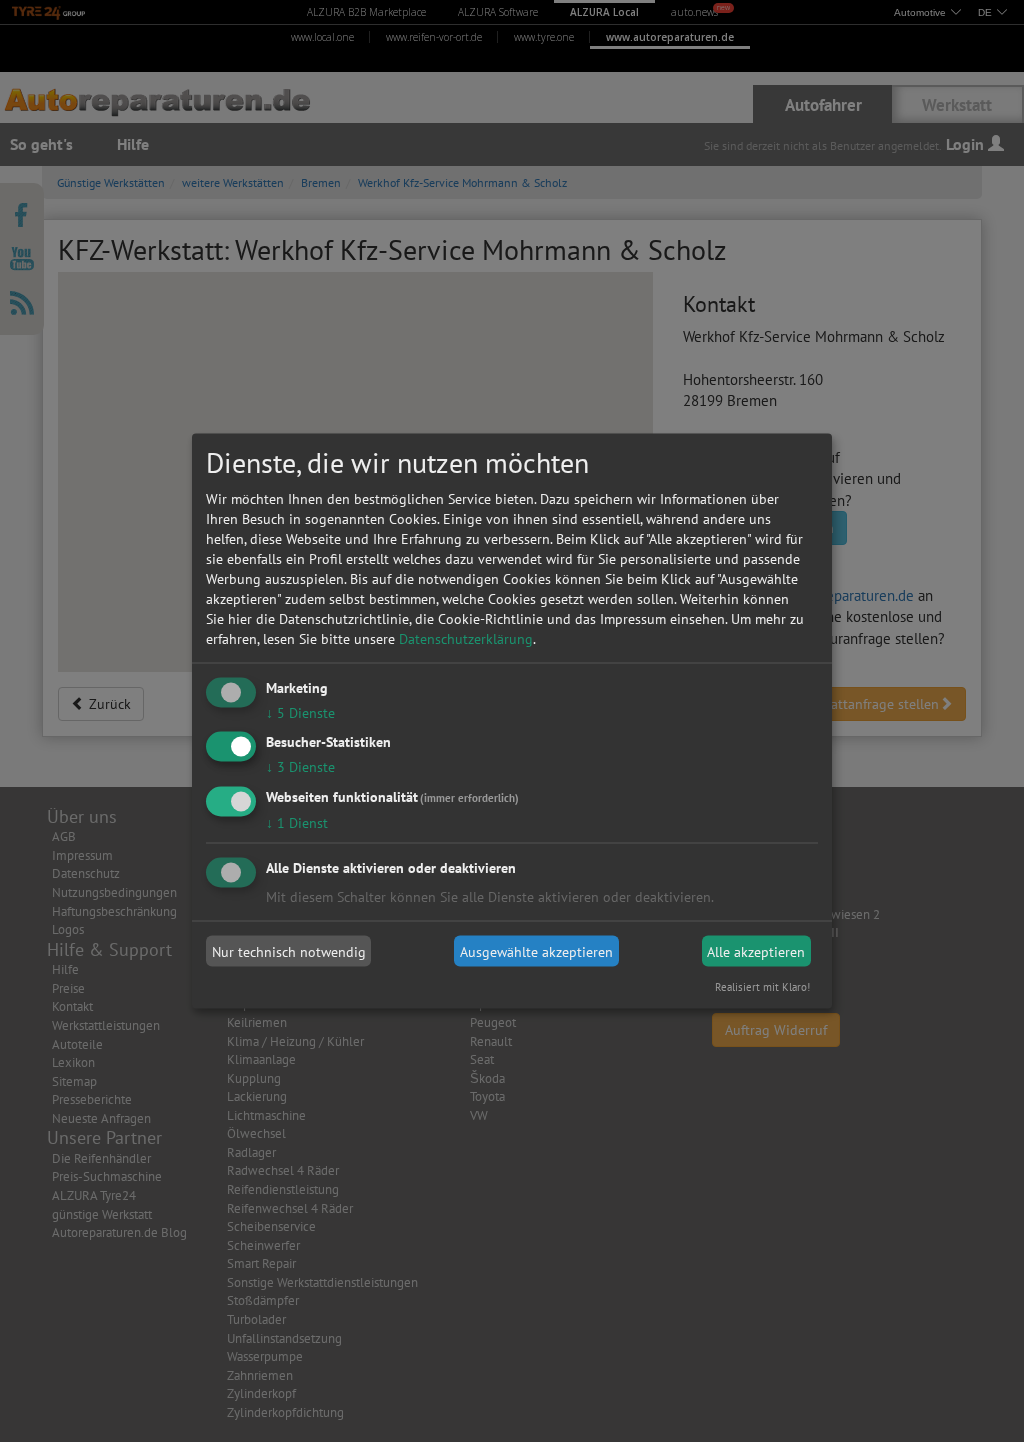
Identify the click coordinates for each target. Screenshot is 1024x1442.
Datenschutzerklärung (466, 638)
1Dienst (297, 823)
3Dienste (300, 767)
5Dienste (300, 712)
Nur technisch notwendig (289, 951)
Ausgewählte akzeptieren (536, 951)
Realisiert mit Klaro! (762, 987)
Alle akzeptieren (756, 951)
